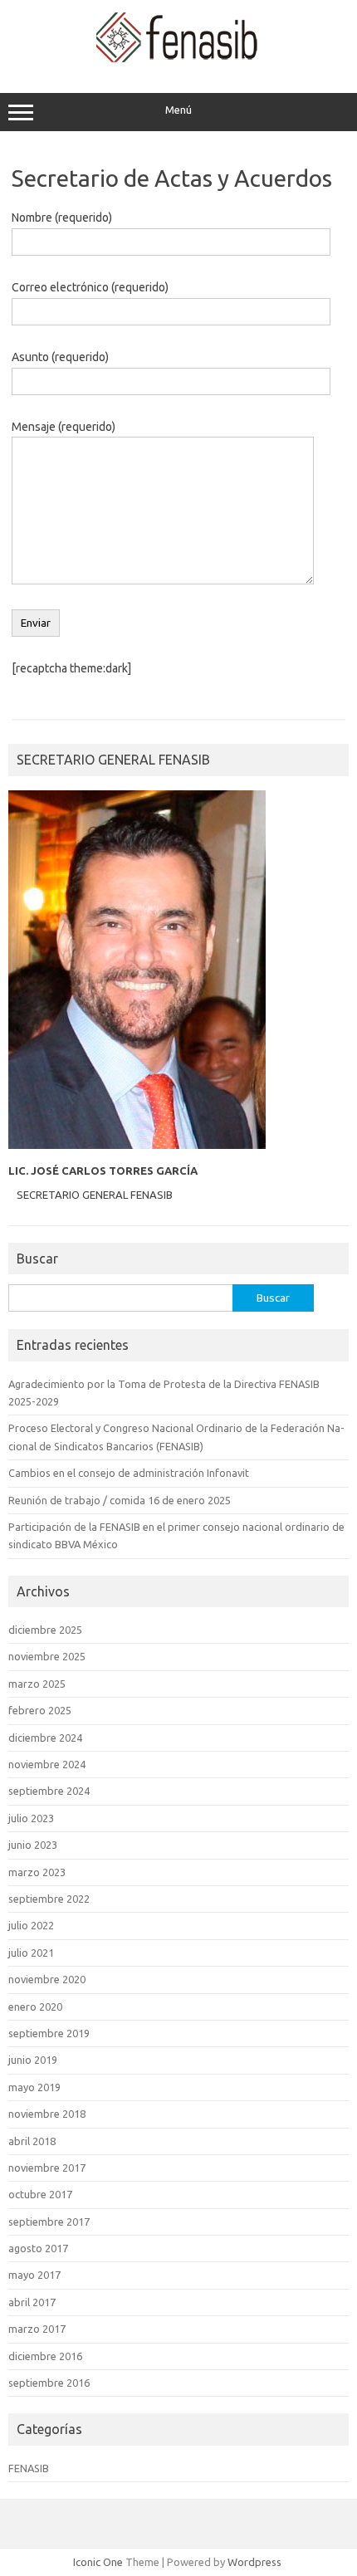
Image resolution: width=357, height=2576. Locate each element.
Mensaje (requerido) (64, 427)
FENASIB (29, 2468)
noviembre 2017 (47, 2168)
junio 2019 (33, 2060)
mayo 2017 (34, 2275)
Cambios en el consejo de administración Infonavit (129, 1473)
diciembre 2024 (45, 1738)
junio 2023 (33, 1845)
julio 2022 (31, 1925)
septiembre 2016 (49, 2383)
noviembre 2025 (47, 1656)
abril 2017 (32, 2302)
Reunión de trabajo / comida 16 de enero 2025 (120, 1500)
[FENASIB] (179, 58)
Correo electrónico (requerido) (90, 287)
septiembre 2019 (49, 2033)
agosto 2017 (38, 2248)
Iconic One (98, 2562)
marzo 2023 (37, 1872)
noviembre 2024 (47, 1764)
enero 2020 (35, 2007)
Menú (178, 110)
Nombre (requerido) (62, 218)
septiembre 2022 (49, 1899)
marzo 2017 (37, 2329)
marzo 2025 (37, 1684)
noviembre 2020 (47, 1979)
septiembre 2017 (49, 2222)
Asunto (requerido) (60, 357)
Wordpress (254, 2562)
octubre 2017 (40, 2194)
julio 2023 (31, 1818)
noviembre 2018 (47, 2114)
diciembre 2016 (45, 2356)
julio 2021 (31, 1953)
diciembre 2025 (45, 1630)
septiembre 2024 (49, 1791)
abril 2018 (32, 2141)
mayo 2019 (34, 2087)
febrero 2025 (40, 1710)
